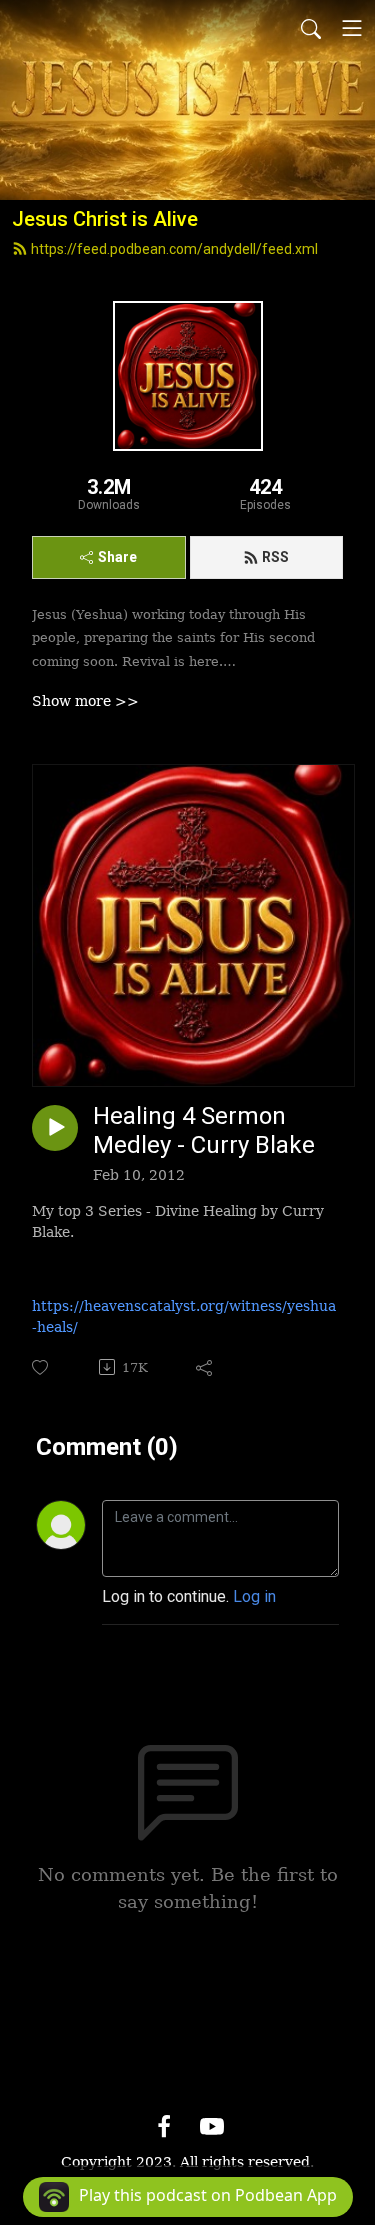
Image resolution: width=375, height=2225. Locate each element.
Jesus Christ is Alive (105, 219)
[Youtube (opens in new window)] (212, 2125)
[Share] (205, 1367)
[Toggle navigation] (352, 28)
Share (117, 557)
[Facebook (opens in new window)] (164, 2125)
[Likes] (41, 1367)
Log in (254, 1596)
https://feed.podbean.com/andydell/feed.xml (174, 249)
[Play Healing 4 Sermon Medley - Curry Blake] (55, 1128)
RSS (275, 557)
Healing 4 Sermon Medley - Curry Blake (204, 1130)
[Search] (311, 28)
